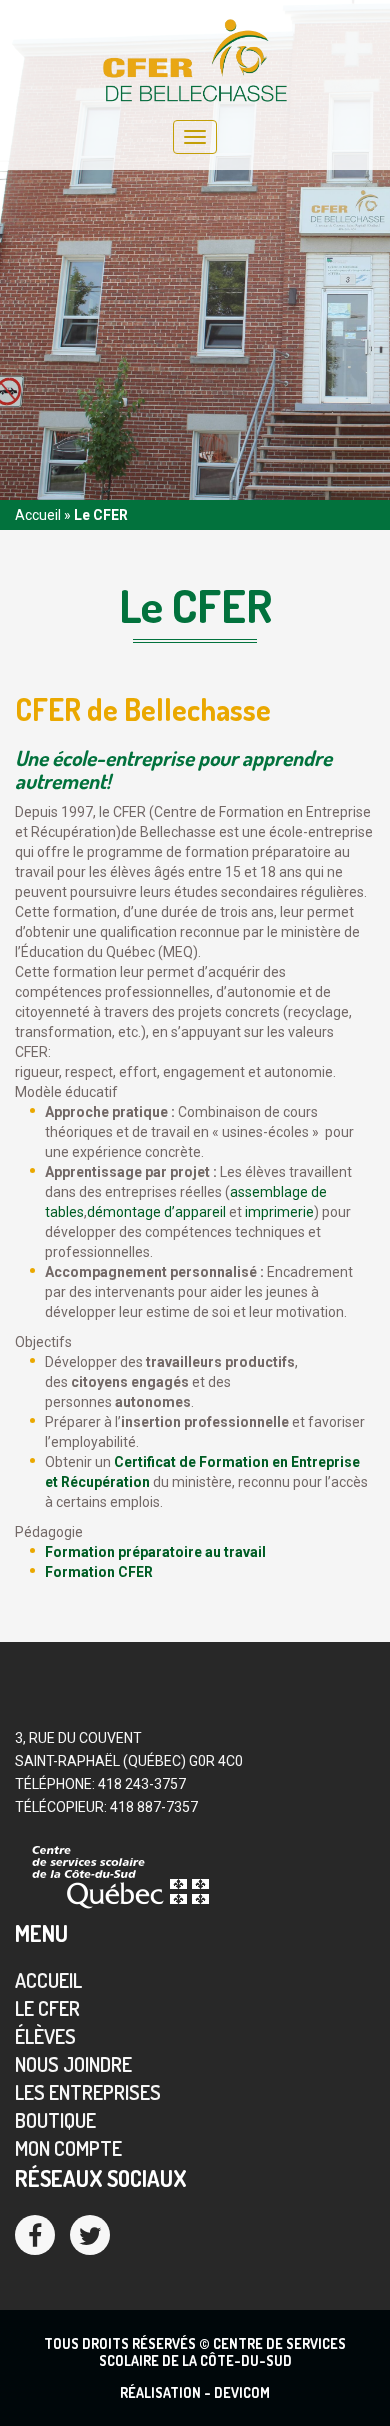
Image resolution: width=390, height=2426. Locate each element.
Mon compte (68, 2148)
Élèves (45, 2036)
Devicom (242, 2392)
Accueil (38, 515)
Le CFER (47, 2008)
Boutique (55, 2120)
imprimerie (279, 1212)
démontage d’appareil (156, 1212)
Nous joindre (73, 2064)
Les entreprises (88, 2092)
